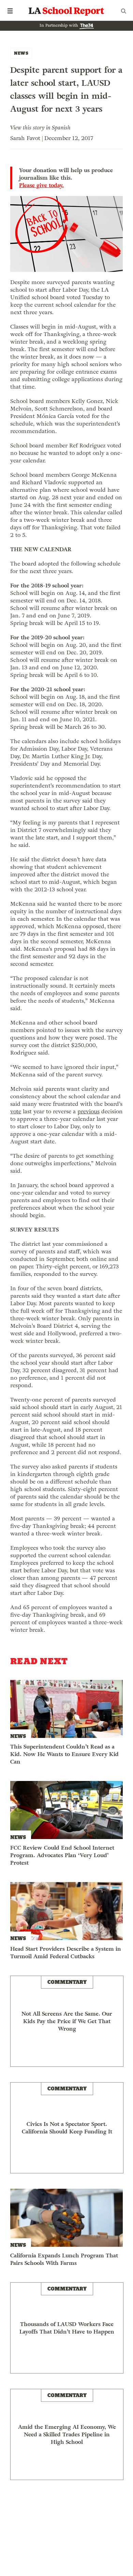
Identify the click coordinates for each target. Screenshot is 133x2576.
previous (88, 1111)
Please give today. (41, 185)
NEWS (21, 53)
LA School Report (66, 11)
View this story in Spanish (40, 128)
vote (16, 1111)
